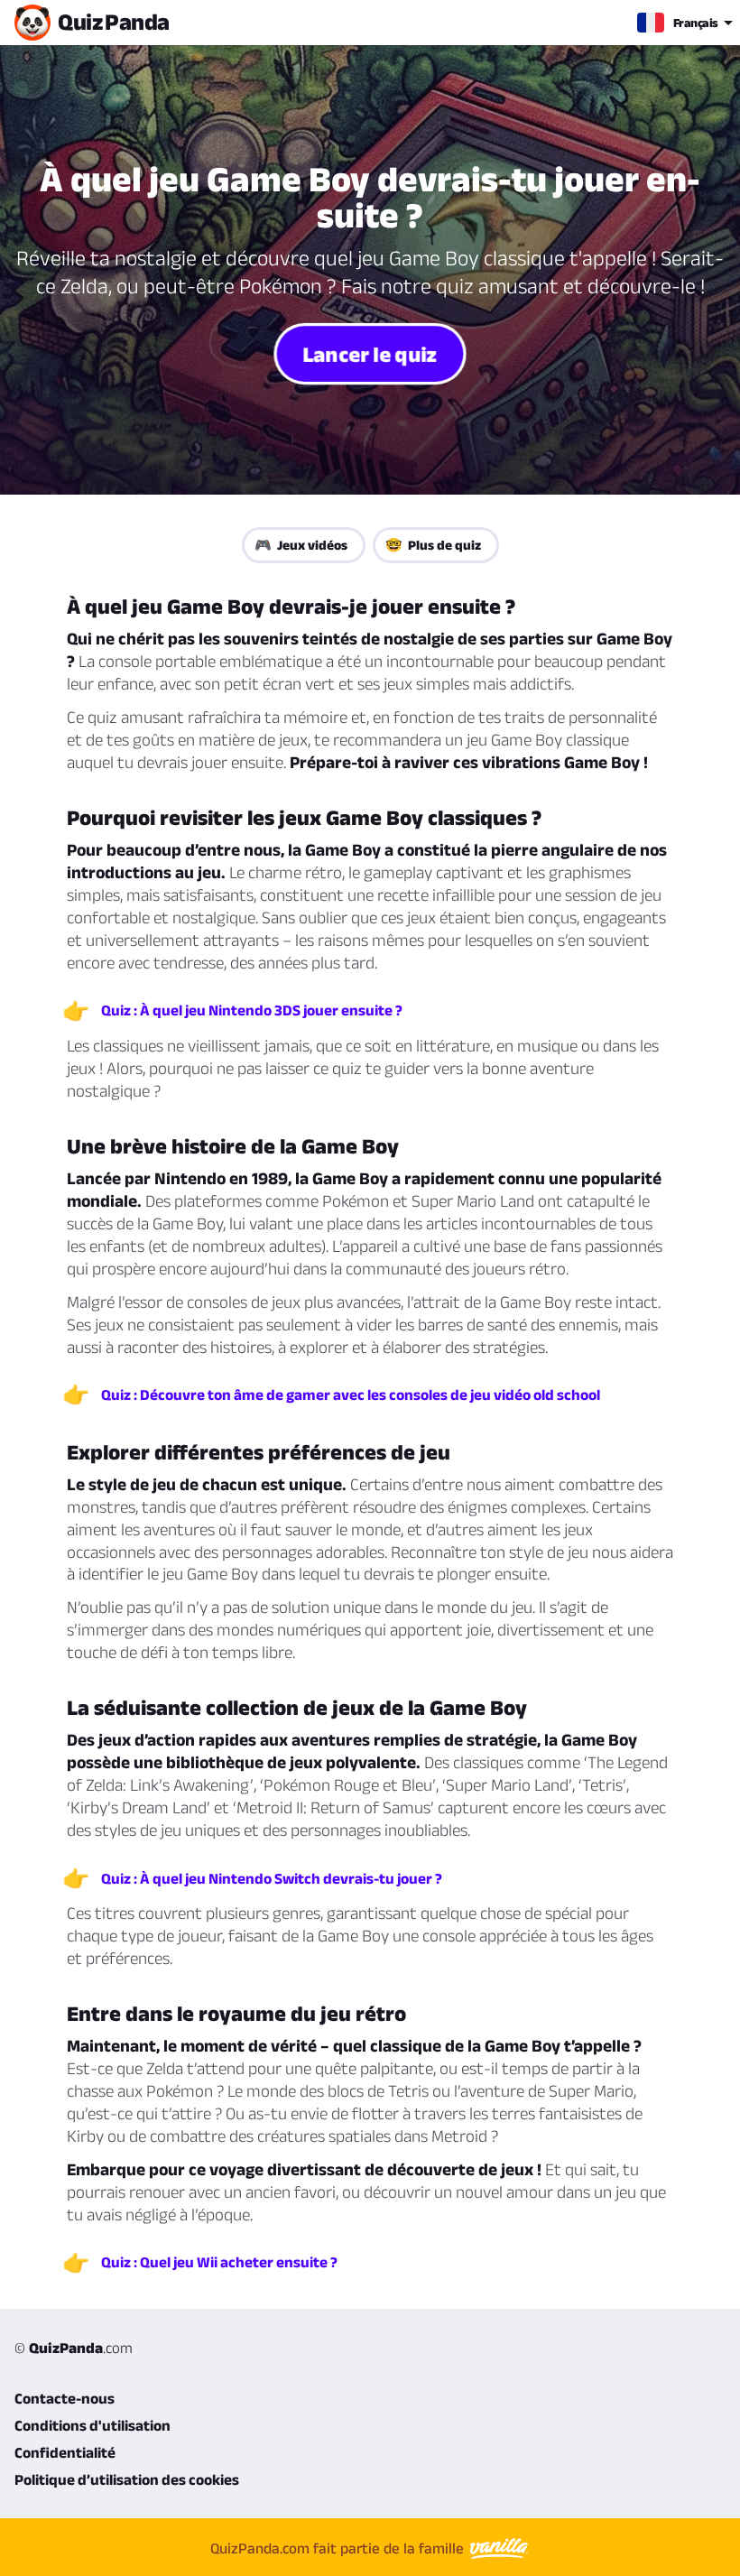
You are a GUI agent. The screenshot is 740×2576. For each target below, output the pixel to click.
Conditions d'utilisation (92, 2425)
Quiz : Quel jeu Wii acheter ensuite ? (219, 2262)
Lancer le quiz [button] (370, 353)
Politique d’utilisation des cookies (127, 2479)
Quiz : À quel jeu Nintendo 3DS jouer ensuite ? (252, 1010)
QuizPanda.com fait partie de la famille (339, 2548)
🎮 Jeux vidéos (301, 545)
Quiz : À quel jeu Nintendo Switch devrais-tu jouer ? (272, 1878)
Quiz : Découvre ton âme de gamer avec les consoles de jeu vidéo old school (351, 1395)
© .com (74, 2348)
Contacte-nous (65, 2398)
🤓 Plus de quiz (433, 545)
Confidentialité (65, 2452)
